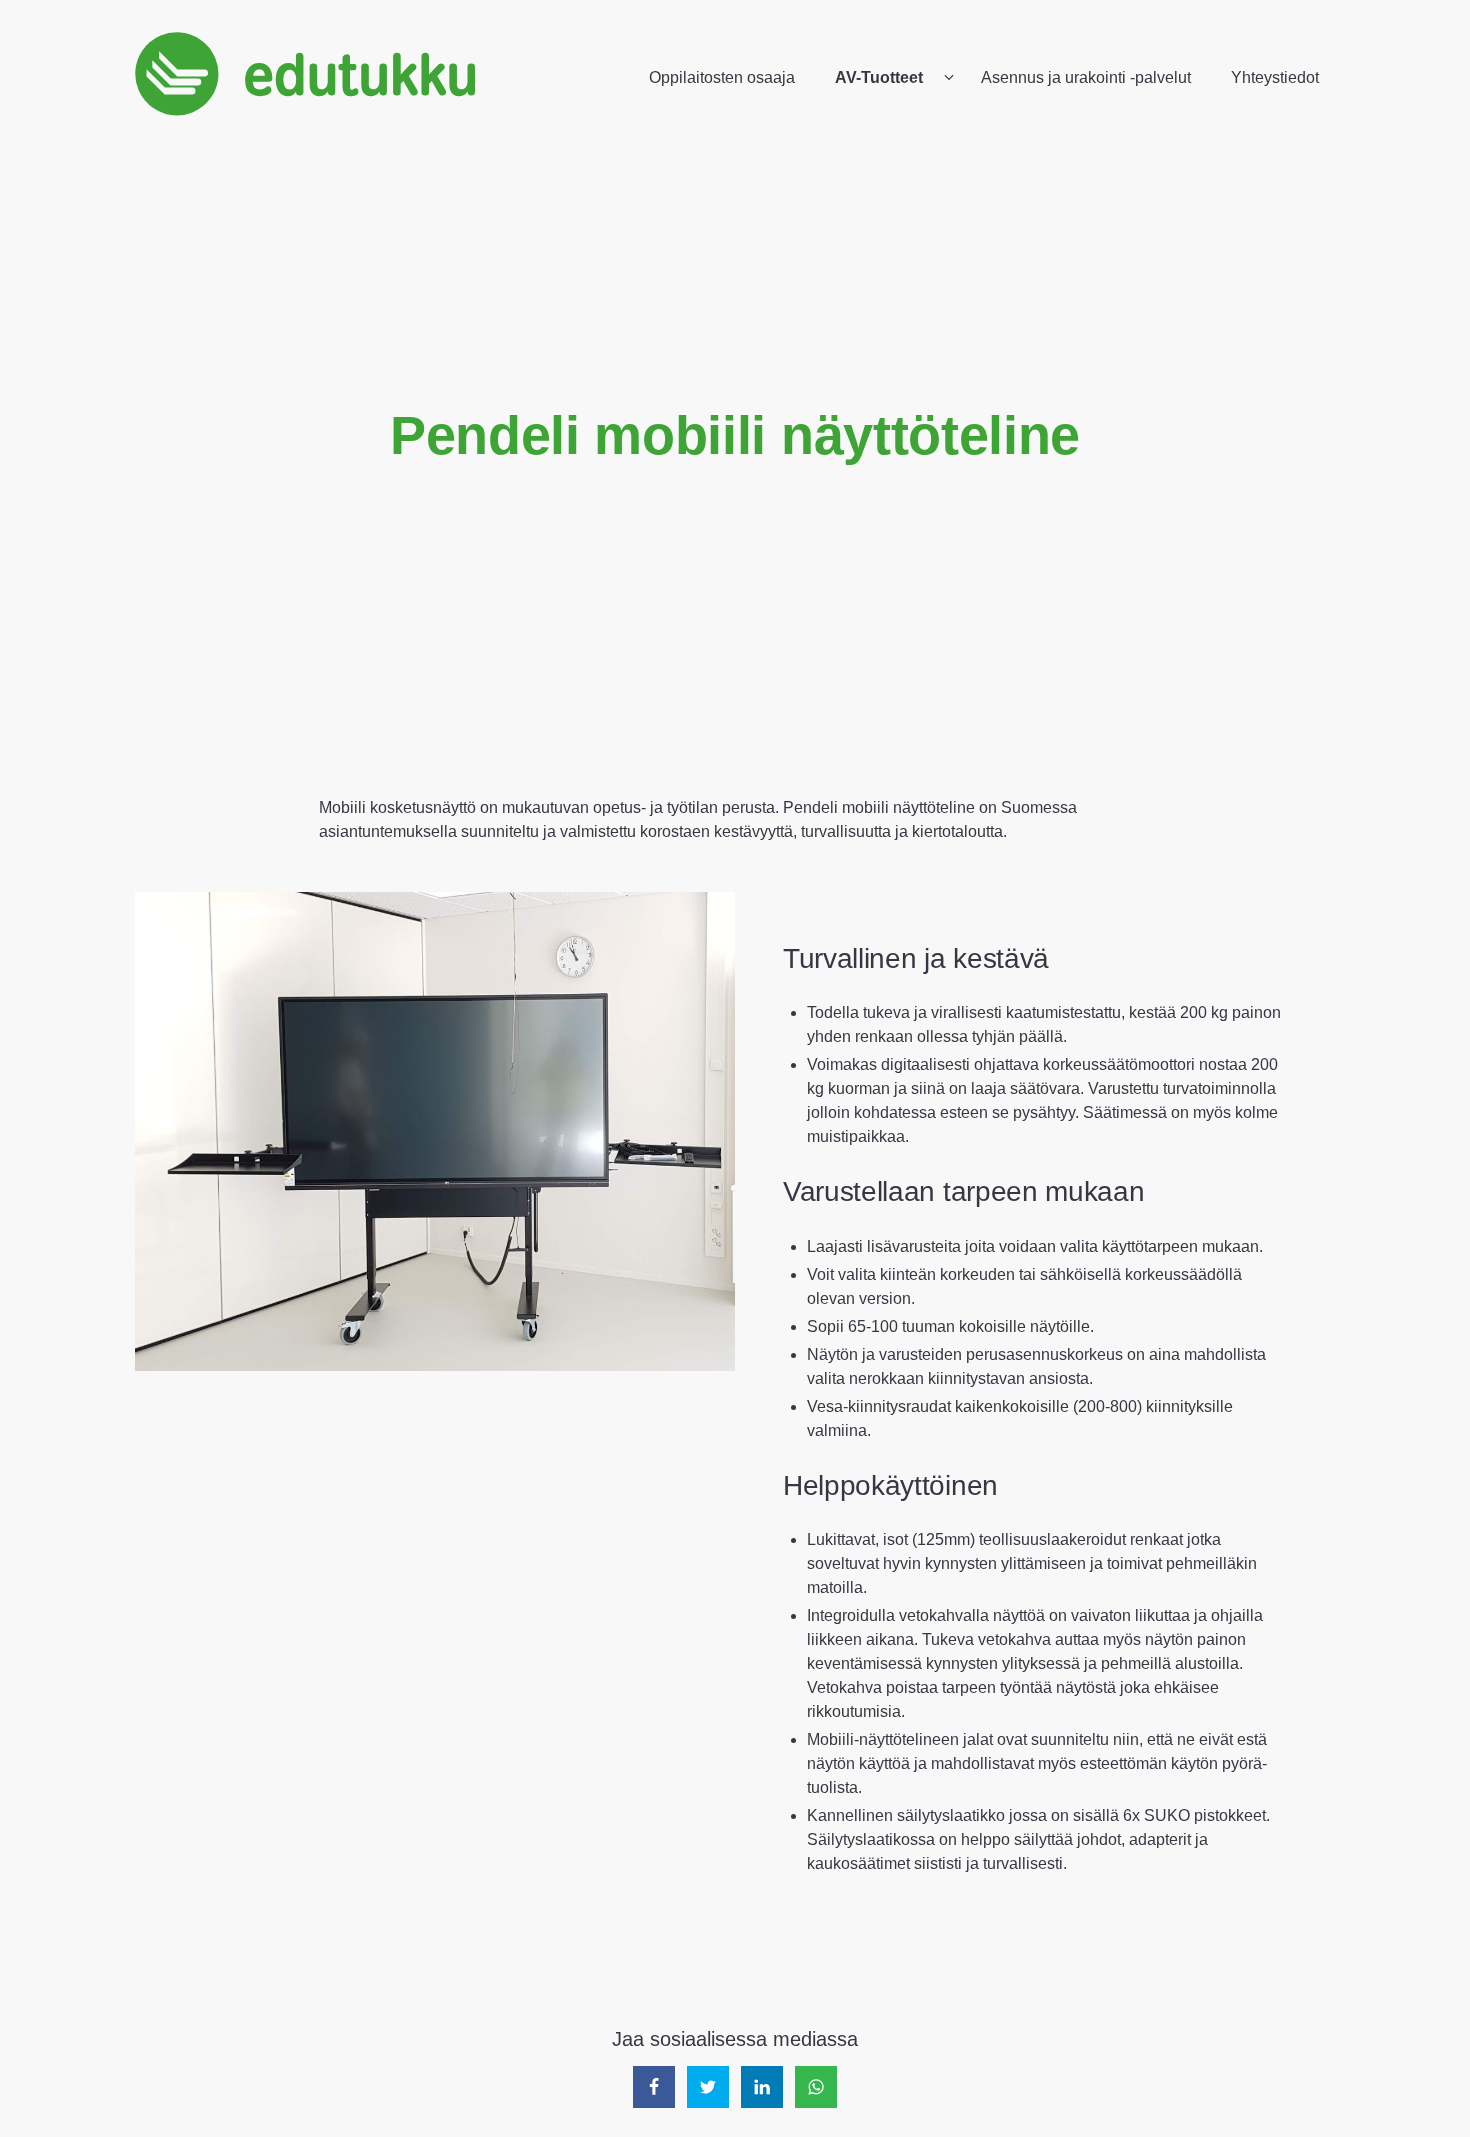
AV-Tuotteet (879, 77)
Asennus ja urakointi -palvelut (1086, 77)
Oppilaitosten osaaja (722, 77)
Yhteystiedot (1275, 77)
